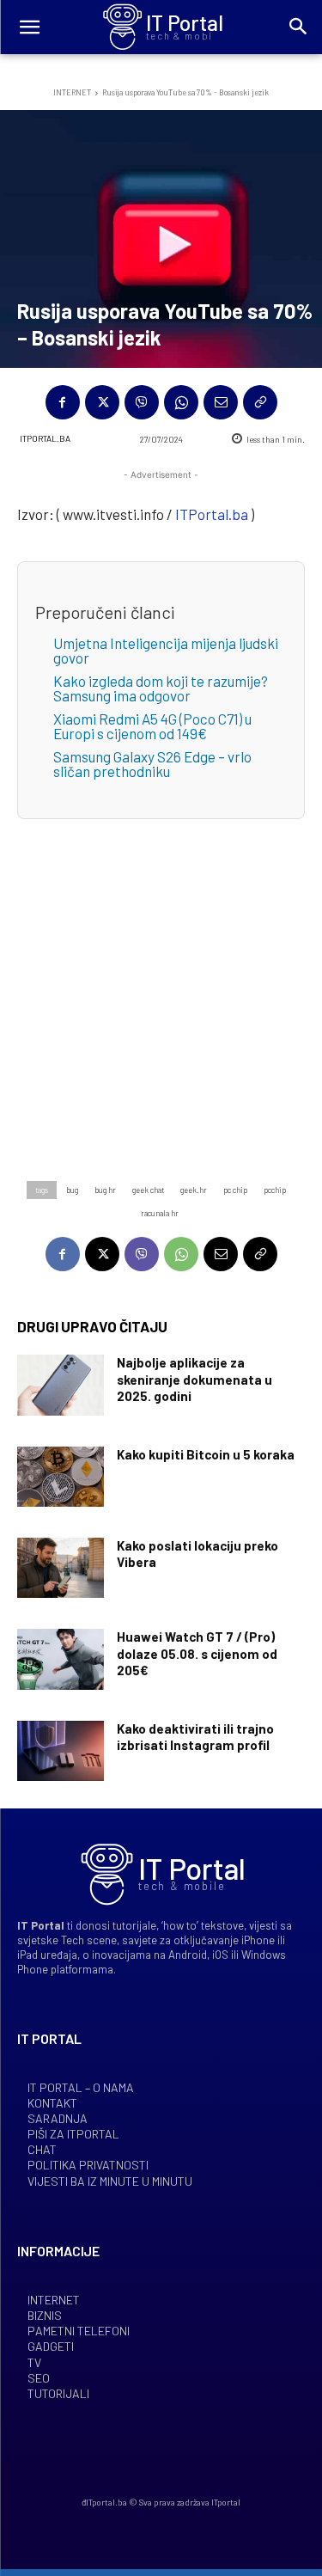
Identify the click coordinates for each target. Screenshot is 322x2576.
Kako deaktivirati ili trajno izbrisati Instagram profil (195, 1737)
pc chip (235, 1190)
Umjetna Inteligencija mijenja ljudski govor (166, 650)
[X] (102, 402)
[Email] (221, 402)
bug (72, 1190)
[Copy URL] (260, 402)
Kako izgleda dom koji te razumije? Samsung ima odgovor (161, 688)
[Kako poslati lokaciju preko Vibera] (61, 1568)
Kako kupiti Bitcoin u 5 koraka (206, 1454)
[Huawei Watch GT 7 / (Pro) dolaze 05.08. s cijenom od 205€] (61, 1659)
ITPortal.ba (45, 438)
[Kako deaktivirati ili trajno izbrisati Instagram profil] (61, 1751)
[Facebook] (63, 402)
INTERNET (72, 92)
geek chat (148, 1190)
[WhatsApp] (181, 402)
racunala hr (160, 1213)
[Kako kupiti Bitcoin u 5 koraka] (61, 1477)
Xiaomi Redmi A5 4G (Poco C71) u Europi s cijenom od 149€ (152, 726)
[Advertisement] (161, 980)
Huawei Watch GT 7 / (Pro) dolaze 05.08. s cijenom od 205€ (197, 1653)
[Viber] (142, 402)
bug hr (105, 1190)
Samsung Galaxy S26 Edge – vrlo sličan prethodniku (152, 764)
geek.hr (194, 1190)
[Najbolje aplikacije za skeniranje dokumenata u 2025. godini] (61, 1385)
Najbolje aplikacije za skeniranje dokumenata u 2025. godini (194, 1379)
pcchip (275, 1190)
